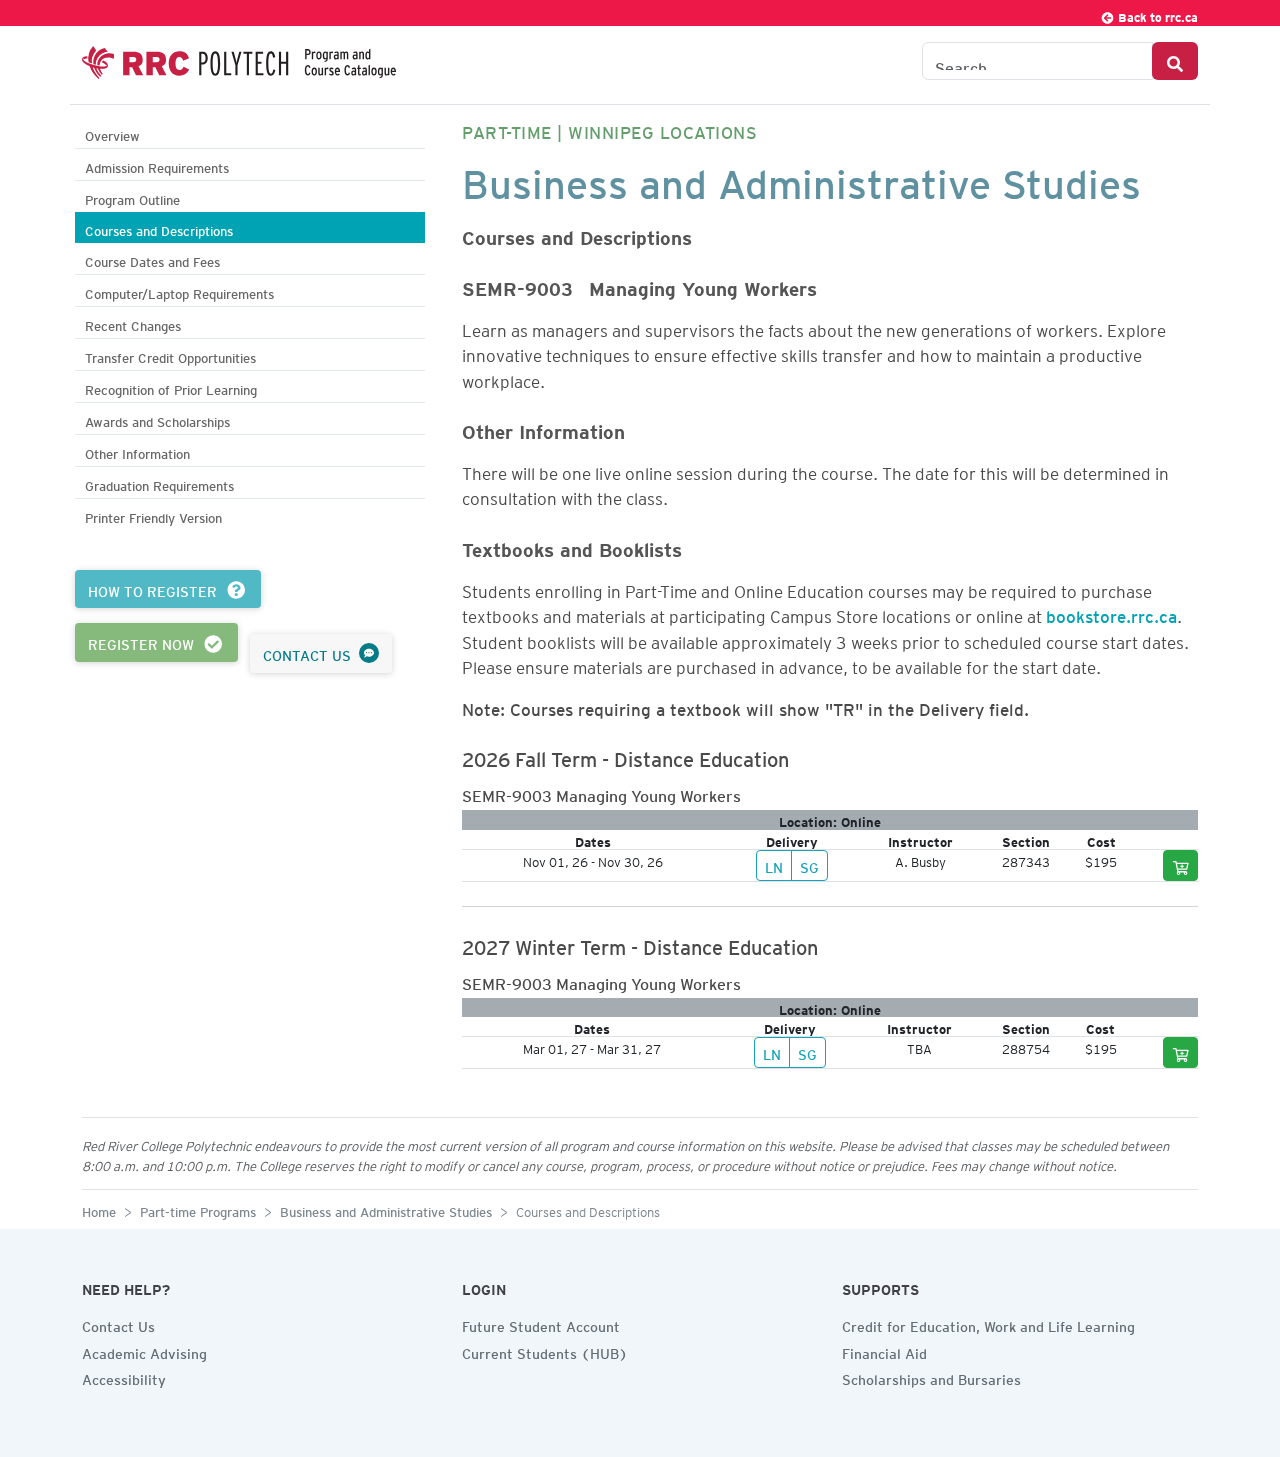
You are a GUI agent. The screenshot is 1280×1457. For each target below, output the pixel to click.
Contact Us (118, 1324)
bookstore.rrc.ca (1111, 613)
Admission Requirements (157, 165)
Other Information (137, 451)
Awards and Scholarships (157, 419)
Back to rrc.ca (1156, 14)
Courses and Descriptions (159, 228)
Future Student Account (541, 1324)
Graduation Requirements (159, 483)
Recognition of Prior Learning (171, 387)
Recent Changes (133, 323)
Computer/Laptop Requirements (179, 291)
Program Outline (132, 197)
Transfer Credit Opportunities (170, 355)
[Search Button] (1175, 61)
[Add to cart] (1181, 865)
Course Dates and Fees (152, 259)
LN (774, 865)
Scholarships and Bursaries (931, 1377)
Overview (112, 133)
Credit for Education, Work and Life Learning (988, 1324)
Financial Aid (884, 1351)
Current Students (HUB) (545, 1351)
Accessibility (124, 1377)
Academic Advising (144, 1351)
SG (809, 865)
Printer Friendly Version (153, 515)
